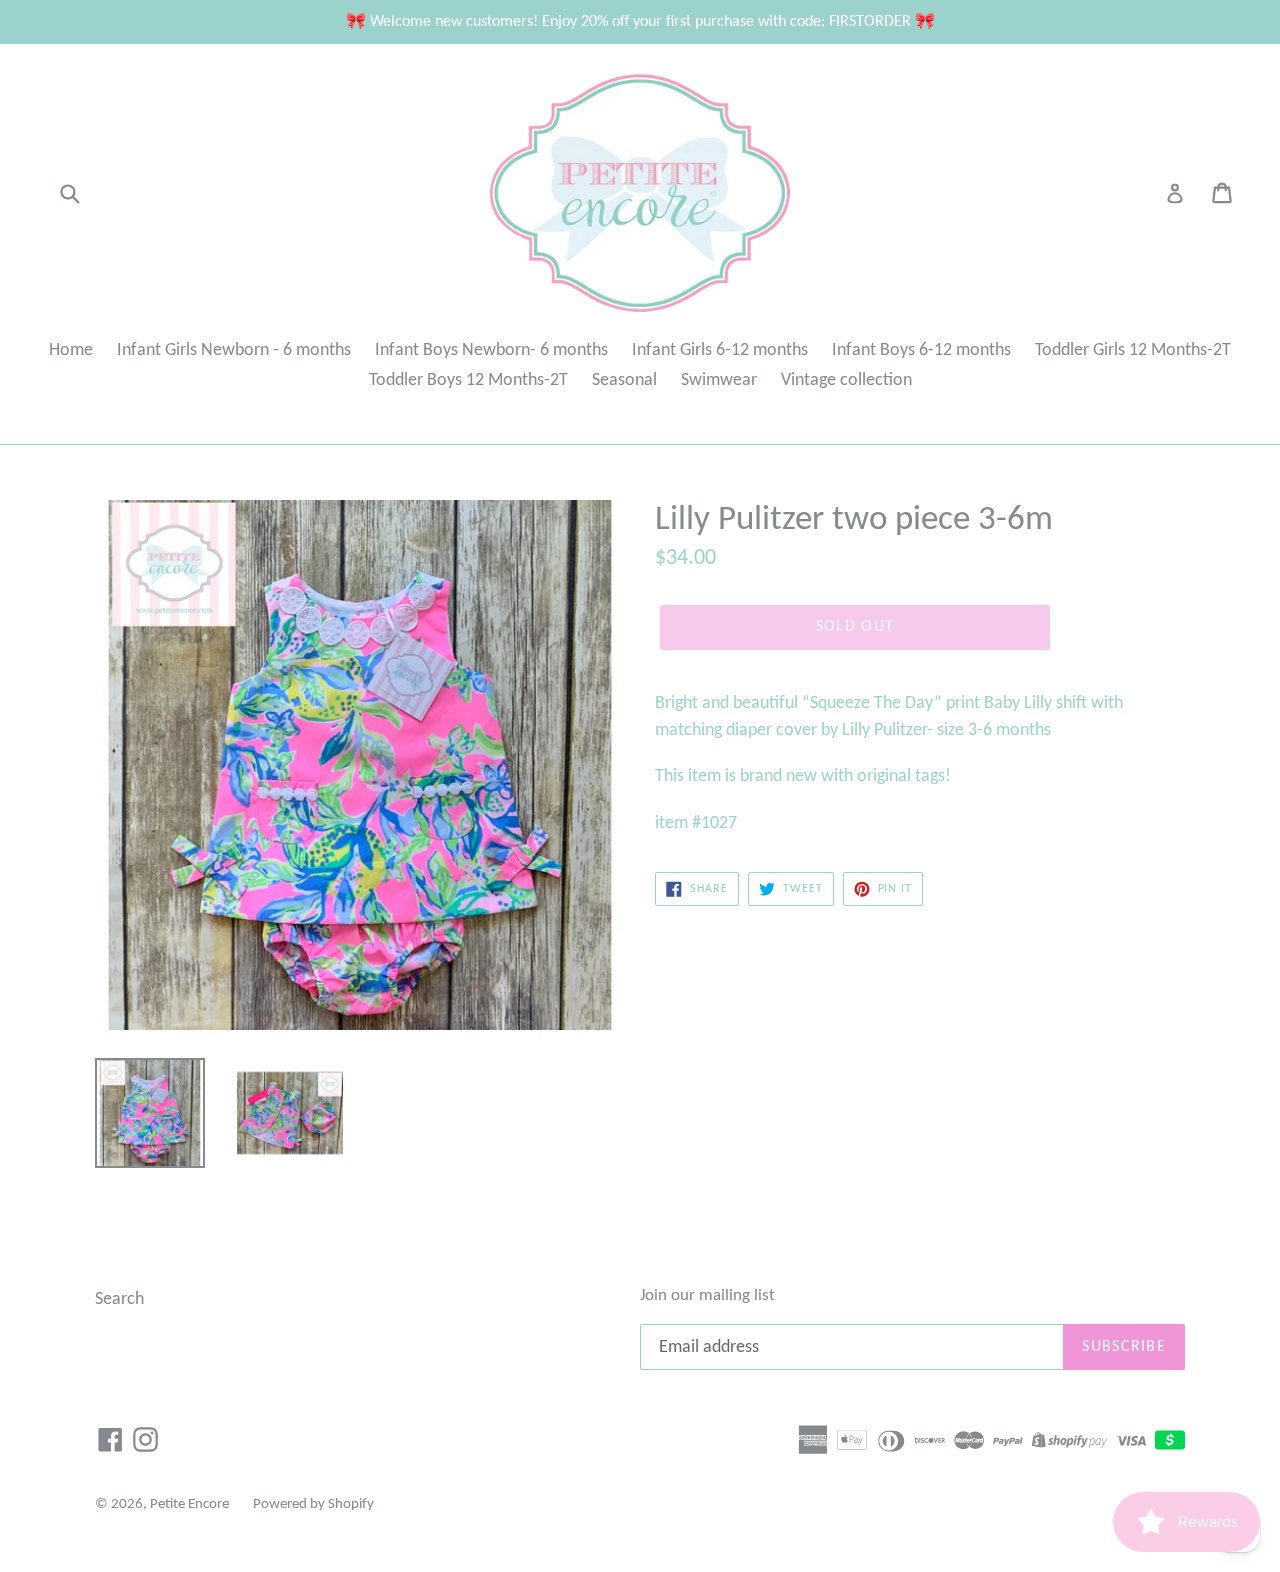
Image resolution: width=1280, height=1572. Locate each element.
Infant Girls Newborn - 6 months (234, 350)
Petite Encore (189, 1504)
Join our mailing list (707, 1295)
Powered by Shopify (313, 1504)
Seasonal (624, 380)
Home (71, 350)
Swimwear (719, 380)
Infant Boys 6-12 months (921, 350)
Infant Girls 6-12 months (720, 350)
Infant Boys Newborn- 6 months (491, 350)
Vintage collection (846, 380)
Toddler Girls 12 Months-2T (1133, 350)
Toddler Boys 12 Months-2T (468, 380)
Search (119, 1299)
